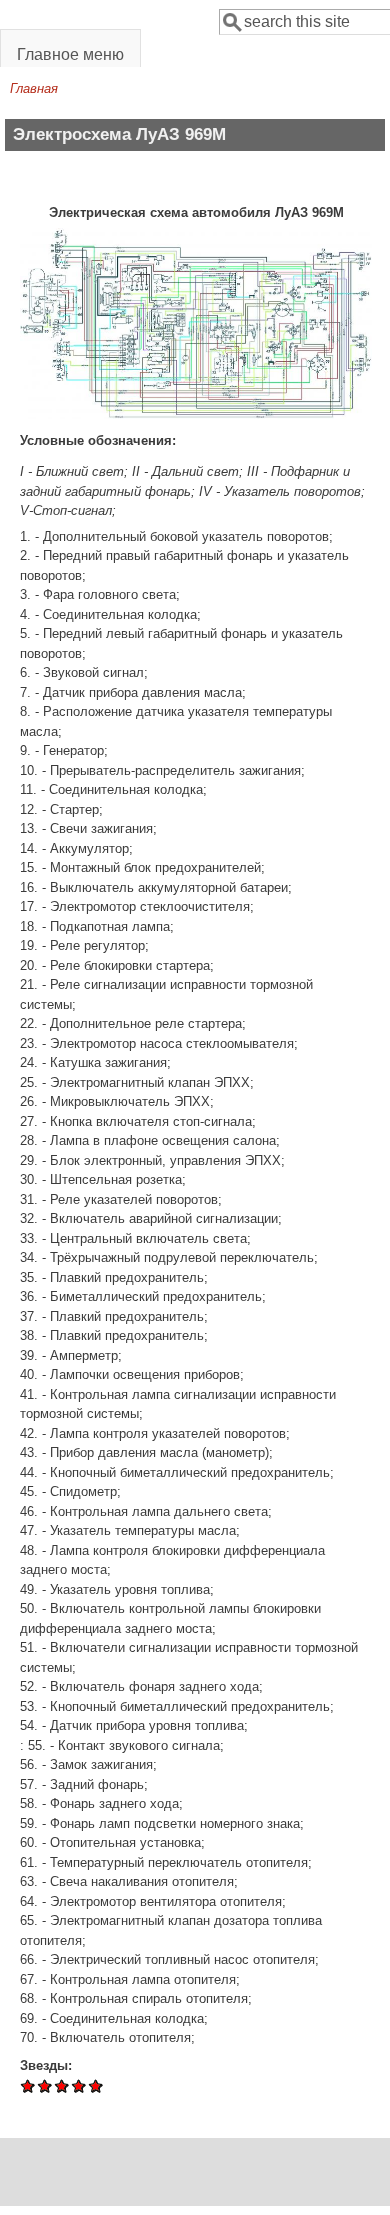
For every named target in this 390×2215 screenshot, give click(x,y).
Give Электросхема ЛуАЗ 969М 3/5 (62, 2085)
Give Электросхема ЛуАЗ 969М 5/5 (96, 2085)
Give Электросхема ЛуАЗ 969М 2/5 (45, 2085)
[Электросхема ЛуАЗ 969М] (196, 414)
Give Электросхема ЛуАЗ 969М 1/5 (28, 2085)
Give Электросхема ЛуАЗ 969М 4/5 (79, 2085)
